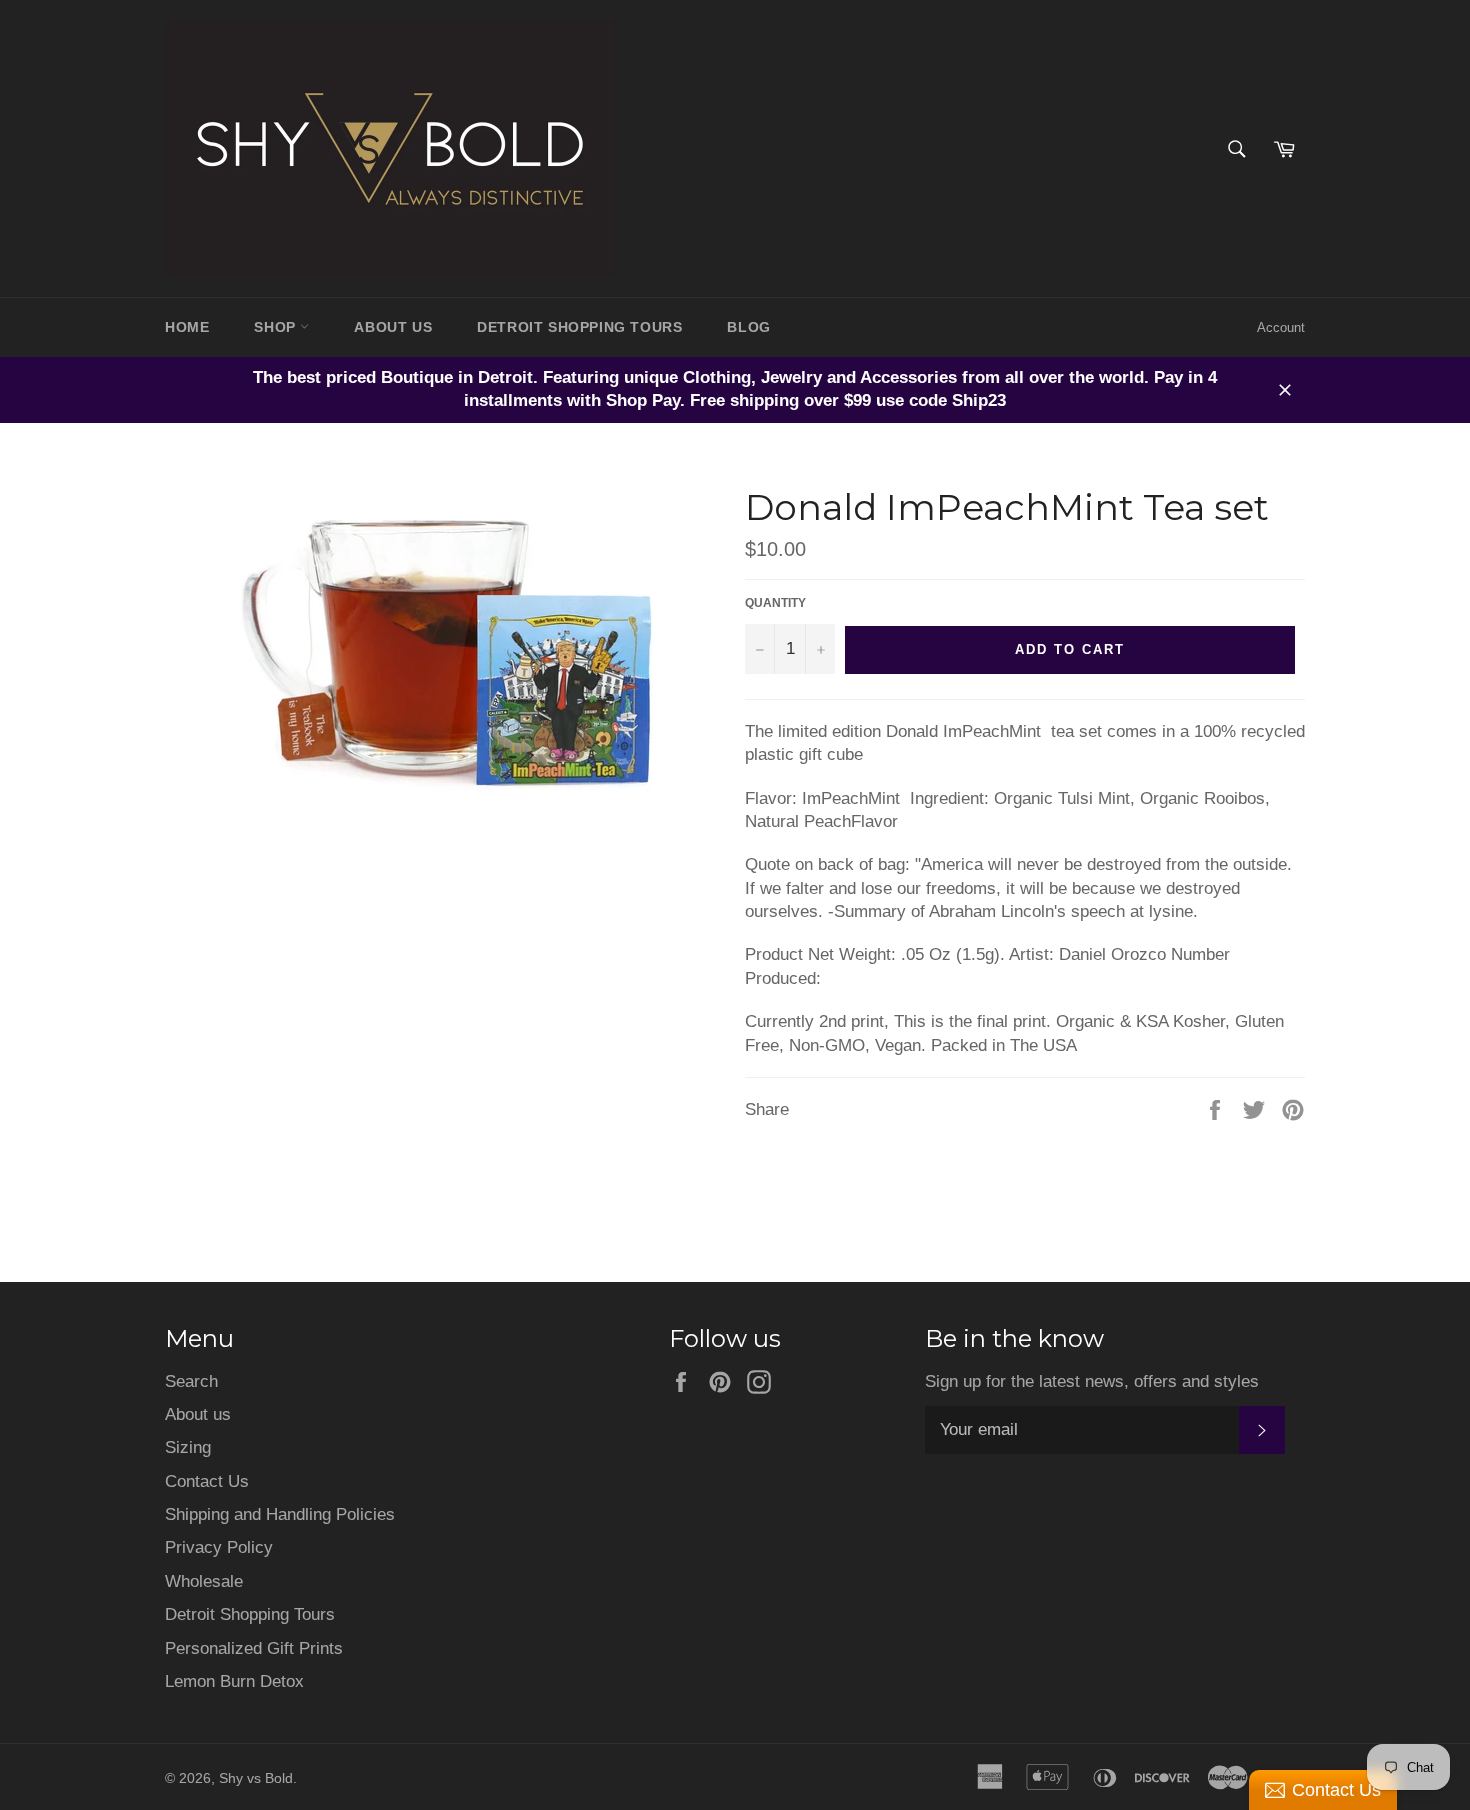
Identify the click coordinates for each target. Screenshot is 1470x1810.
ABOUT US (393, 327)
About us (198, 1414)
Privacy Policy (219, 1547)
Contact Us (207, 1481)
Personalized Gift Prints (254, 1648)
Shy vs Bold (256, 1778)
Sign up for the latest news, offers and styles (1092, 1381)
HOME (187, 327)
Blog (748, 327)
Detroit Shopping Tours (250, 1614)
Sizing (188, 1447)
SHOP (277, 327)
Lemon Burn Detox (234, 1681)
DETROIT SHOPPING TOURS (579, 327)
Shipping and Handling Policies (280, 1514)
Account (1281, 327)
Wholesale (204, 1581)
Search (191, 1381)
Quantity (775, 603)
